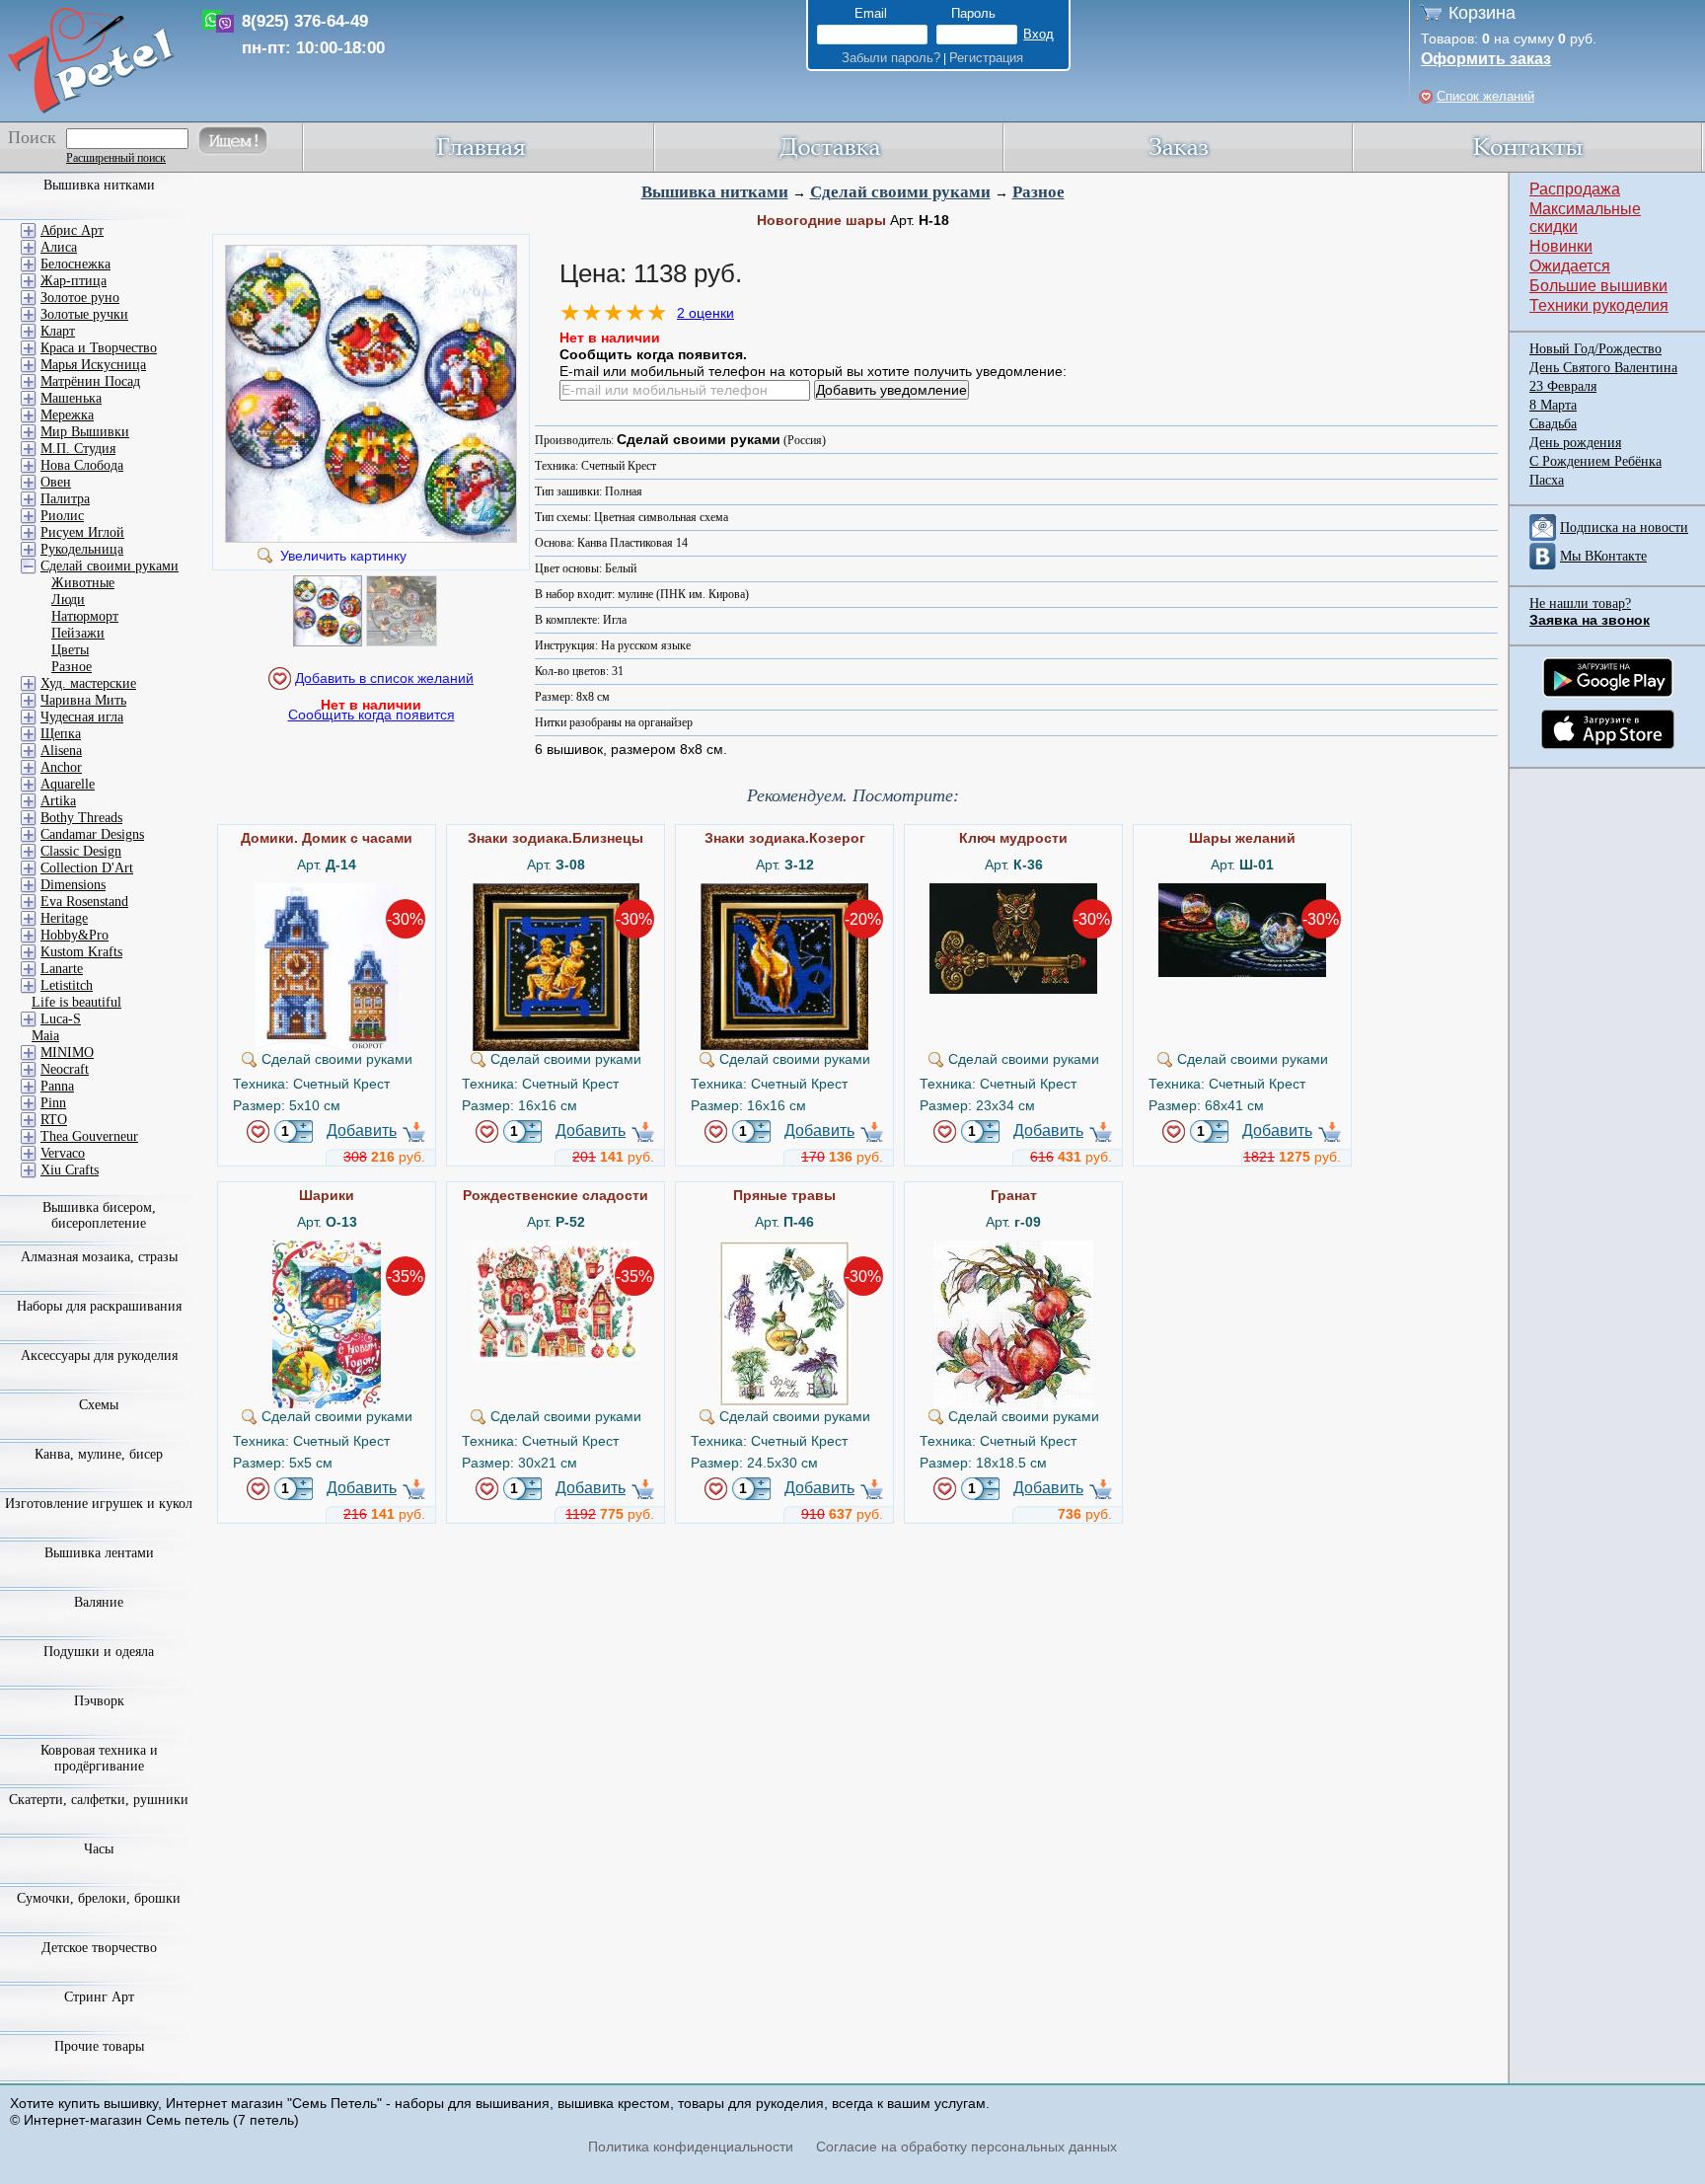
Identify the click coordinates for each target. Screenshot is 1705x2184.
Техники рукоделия (1599, 305)
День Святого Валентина (1603, 368)
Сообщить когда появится (371, 715)
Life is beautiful (76, 1002)
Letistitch (67, 985)
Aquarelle (68, 784)
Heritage (64, 918)
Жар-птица (74, 281)
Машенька (71, 398)
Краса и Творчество (99, 348)
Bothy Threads (81, 818)
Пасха (1547, 480)
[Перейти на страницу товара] (327, 891)
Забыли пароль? (891, 58)
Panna (57, 1086)
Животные (83, 583)
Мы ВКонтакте (1603, 556)
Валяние (99, 1602)
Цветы (70, 650)
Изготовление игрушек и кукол (99, 1504)
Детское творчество (99, 1948)
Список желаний (1485, 96)
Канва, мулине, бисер (99, 1454)
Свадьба (1553, 424)
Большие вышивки (1598, 286)
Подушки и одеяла (99, 1652)
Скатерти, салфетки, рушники (99, 1800)
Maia (45, 1036)
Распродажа (1575, 189)
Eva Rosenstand (84, 902)
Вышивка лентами (99, 1553)
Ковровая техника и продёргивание (99, 1758)
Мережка (67, 415)
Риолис (62, 516)
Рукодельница (82, 549)
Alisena (61, 751)
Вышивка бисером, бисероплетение (99, 1215)
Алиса (59, 247)
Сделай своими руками (900, 192)
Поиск (32, 137)
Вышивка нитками (715, 192)
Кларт (58, 331)
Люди (68, 600)
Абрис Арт (72, 230)
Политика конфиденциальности (691, 2146)
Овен (56, 482)
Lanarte (62, 969)
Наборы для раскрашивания (99, 1306)
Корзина (1482, 13)
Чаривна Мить (83, 700)
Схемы (99, 1405)
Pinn (53, 1103)
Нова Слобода (82, 465)
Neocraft (65, 1069)
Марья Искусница (93, 365)
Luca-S (61, 1019)
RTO (54, 1120)
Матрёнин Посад (90, 381)
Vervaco (63, 1153)
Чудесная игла (82, 717)
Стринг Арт (99, 1997)
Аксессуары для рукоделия (99, 1356)
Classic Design (81, 851)
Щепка (61, 734)
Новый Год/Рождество (1595, 349)
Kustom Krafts (81, 952)
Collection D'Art (87, 868)
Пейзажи (78, 633)
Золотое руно (80, 298)
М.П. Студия (78, 449)
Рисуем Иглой (82, 532)
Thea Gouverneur (89, 1136)
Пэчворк (99, 1701)
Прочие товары (99, 2046)
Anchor (61, 767)
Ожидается (1570, 266)
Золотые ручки (84, 314)
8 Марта (1553, 405)
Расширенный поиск (116, 158)
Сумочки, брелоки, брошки (99, 1898)
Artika (58, 801)
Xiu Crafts (70, 1170)
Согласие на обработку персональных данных (966, 2146)
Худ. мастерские (88, 683)
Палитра (65, 499)
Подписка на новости (1624, 527)
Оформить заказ (1486, 59)
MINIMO (67, 1053)
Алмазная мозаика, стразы (99, 1257)
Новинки (1561, 246)
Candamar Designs (92, 834)
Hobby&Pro (74, 935)
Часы (99, 1849)
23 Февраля (1563, 386)
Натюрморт (85, 616)
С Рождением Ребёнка (1595, 461)
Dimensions (73, 885)
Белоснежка (75, 264)
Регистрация (986, 58)
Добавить (362, 1130)
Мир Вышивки (85, 432)
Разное (1038, 192)
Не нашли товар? (1580, 603)
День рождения (1575, 443)
